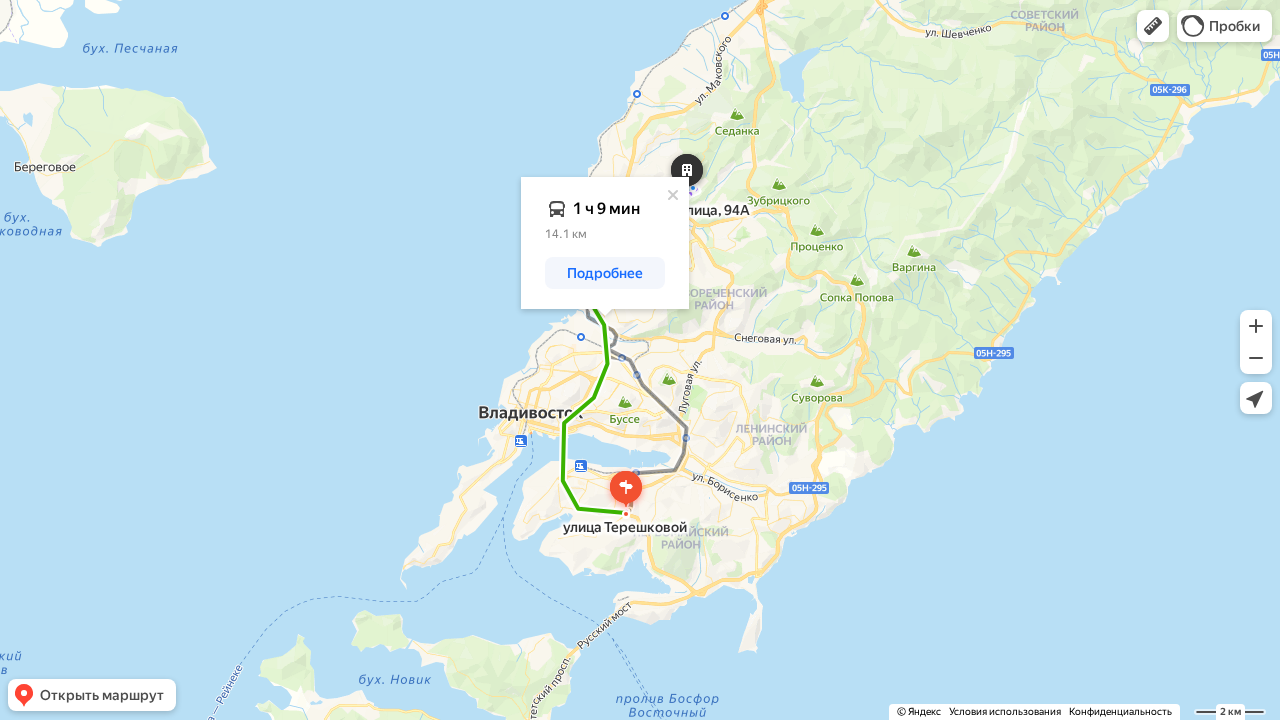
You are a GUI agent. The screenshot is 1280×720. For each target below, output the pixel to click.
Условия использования (1005, 711)
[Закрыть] (673, 195)
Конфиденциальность (1120, 711)
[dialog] (605, 243)
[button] (1153, 26)
